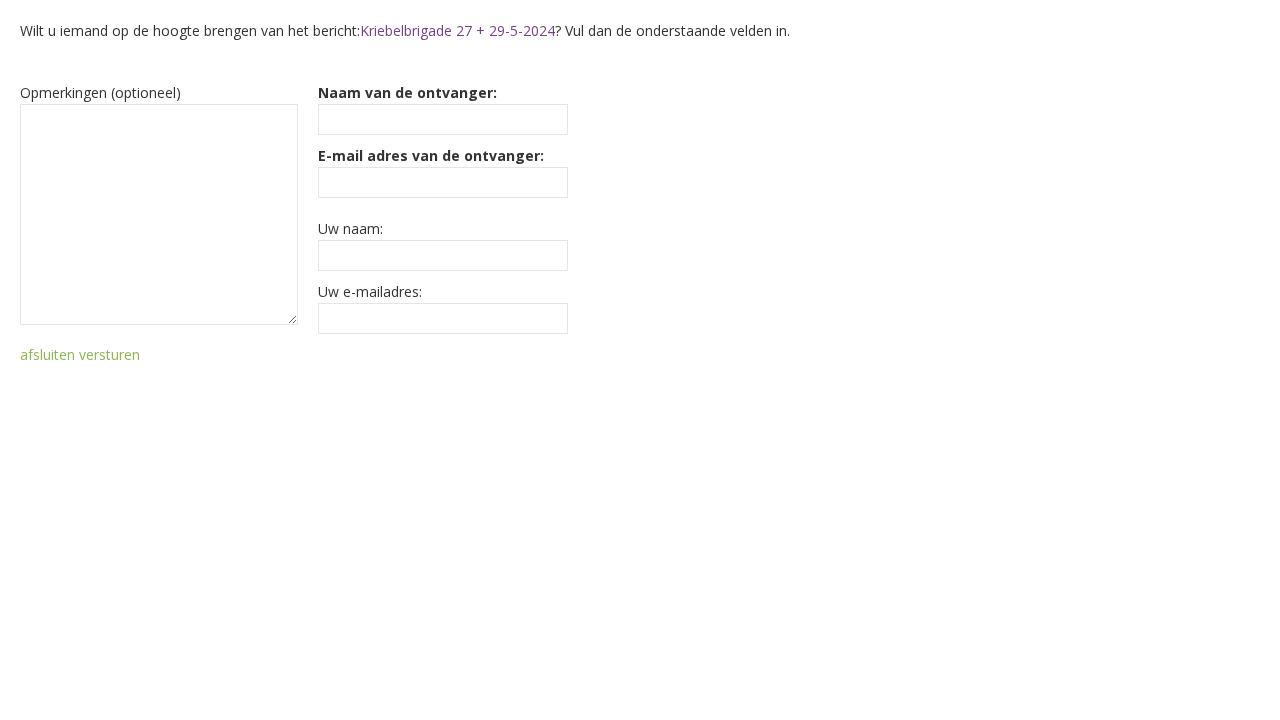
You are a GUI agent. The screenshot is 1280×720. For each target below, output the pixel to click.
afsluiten (47, 354)
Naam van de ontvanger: (407, 92)
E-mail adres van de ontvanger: (431, 155)
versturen (109, 354)
